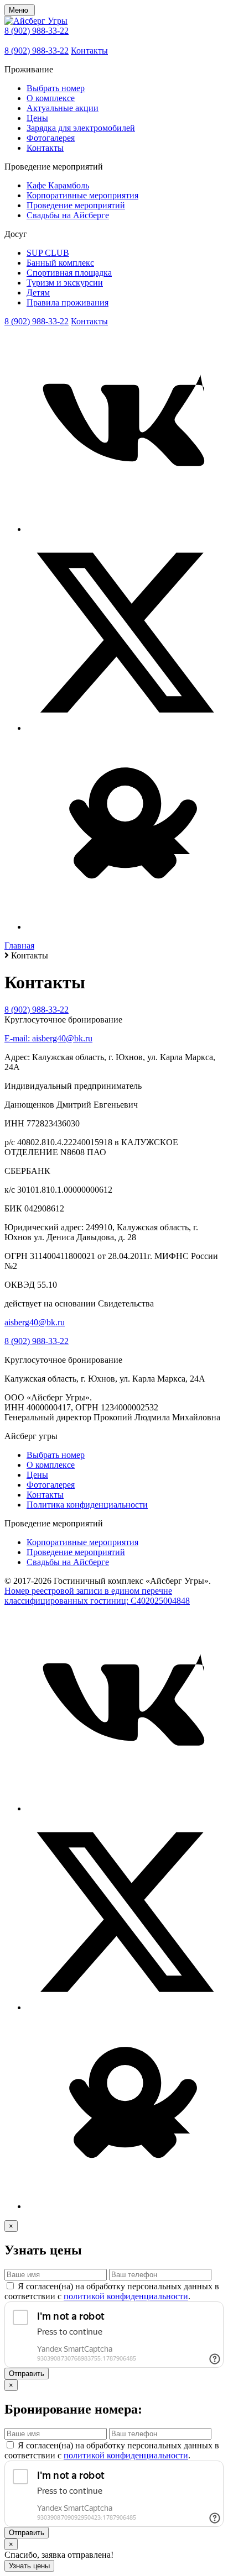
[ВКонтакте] (125, 529)
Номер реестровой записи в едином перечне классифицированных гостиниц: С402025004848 (97, 1596)
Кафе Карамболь (58, 185)
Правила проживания (68, 302)
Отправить (27, 2374)
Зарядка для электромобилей (81, 128)
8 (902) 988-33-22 (37, 31)
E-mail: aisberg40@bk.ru (48, 1038)
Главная (19, 945)
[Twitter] (125, 728)
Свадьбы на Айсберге (68, 215)
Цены (37, 118)
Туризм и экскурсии (65, 283)
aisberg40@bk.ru (35, 1322)
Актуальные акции (63, 108)
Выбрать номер (56, 88)
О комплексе (51, 98)
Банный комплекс (60, 263)
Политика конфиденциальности (87, 1505)
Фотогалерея (51, 138)
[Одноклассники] (125, 927)
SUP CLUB (48, 253)
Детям (38, 293)
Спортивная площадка (69, 273)
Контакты (89, 51)
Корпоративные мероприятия (82, 195)
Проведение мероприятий (76, 205)
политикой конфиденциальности (126, 2296)
